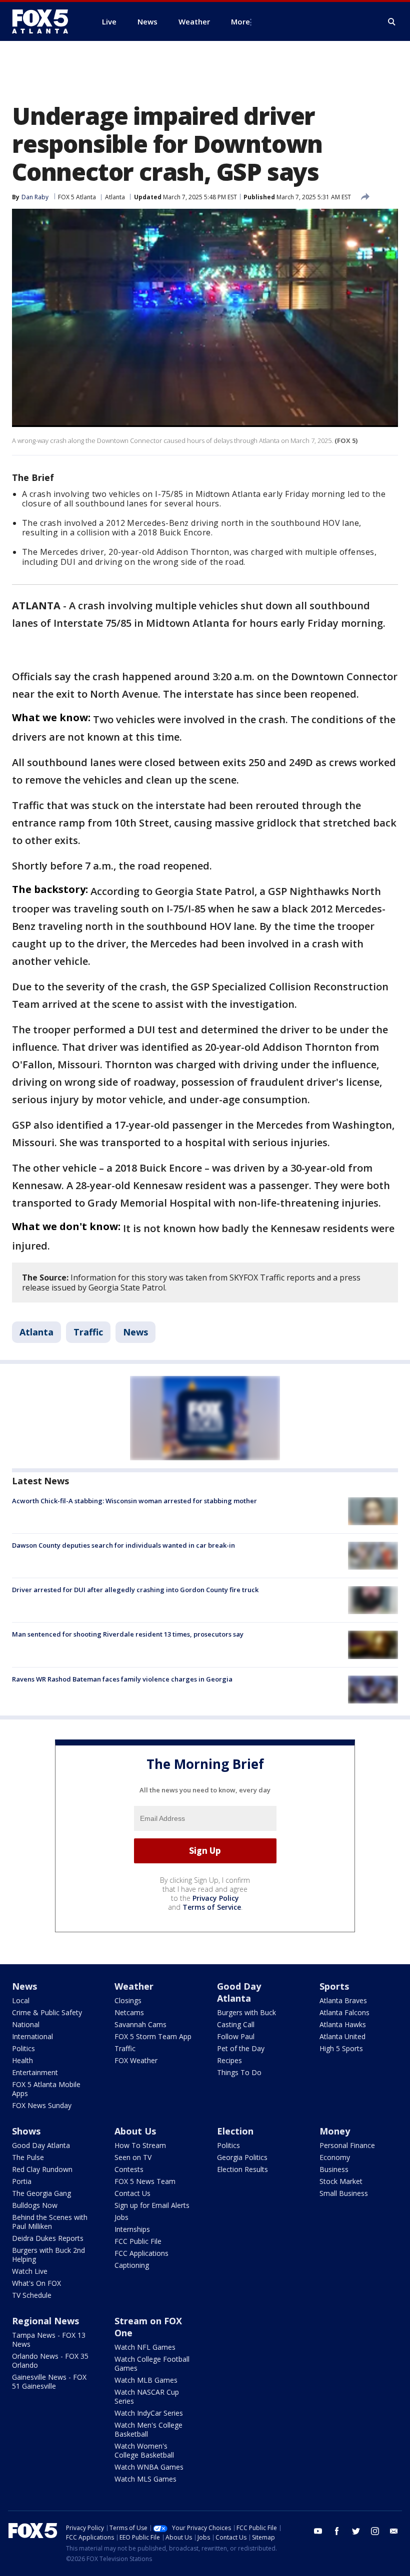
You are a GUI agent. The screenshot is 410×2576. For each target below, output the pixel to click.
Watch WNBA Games (149, 2467)
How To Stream (140, 2145)
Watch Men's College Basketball (148, 2429)
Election (235, 2131)
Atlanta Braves (343, 2000)
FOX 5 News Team (145, 2181)
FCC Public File (138, 2241)
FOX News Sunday (42, 2105)
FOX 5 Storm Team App (153, 2036)
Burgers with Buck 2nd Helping (48, 2255)
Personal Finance (347, 2145)
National (26, 2024)
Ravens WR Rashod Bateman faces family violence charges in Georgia (122, 1679)
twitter (356, 2531)
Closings (128, 2000)
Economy (335, 2157)
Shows (26, 2131)
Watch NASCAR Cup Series (147, 2396)
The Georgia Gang (41, 2193)
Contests (129, 2169)
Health (22, 2060)
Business (334, 2169)
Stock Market (341, 2181)
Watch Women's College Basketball (144, 2450)
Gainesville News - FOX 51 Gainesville (49, 2381)
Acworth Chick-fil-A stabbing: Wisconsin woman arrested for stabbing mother (134, 1501)
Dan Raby (35, 197)
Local (21, 2000)
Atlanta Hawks (343, 2024)
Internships (132, 2229)
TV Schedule (32, 2295)
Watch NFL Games (145, 2347)
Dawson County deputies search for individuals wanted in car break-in (123, 1545)
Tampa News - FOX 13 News (49, 2340)
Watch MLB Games (146, 2380)
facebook (337, 2531)
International (32, 2036)
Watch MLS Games (145, 2479)
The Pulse (28, 2157)
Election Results (242, 2169)
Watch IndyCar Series (149, 2413)
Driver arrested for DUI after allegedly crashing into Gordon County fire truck (135, 1590)
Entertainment (35, 2072)
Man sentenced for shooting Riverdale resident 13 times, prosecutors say (128, 1634)
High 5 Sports (341, 2048)
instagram (375, 2531)
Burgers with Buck (246, 2012)
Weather (134, 1986)
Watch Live (30, 2271)
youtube (318, 2531)
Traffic (88, 1332)
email (394, 2531)
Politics (23, 2048)
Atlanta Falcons (344, 2012)
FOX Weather (136, 2060)
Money (335, 2131)
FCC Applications (141, 2253)
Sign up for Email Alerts (152, 2205)
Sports (334, 1986)
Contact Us (132, 2193)
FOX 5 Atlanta (77, 197)
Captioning (132, 2265)
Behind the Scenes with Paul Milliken (50, 2222)
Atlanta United (342, 2036)
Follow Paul (236, 2036)
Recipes (229, 2060)
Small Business (344, 2193)
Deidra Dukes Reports (48, 2238)
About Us (135, 2131)
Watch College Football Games (152, 2363)
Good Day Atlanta (239, 1992)
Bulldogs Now (35, 2205)
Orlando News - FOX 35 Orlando (50, 2361)
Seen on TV (133, 2157)
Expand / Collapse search (392, 22)
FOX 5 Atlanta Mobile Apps (46, 2089)
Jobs (121, 2217)
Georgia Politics (242, 2157)
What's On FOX (36, 2283)
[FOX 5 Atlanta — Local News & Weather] (45, 21)
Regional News (45, 2321)
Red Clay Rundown (42, 2169)
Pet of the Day (241, 2048)
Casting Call (236, 2024)
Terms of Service (212, 1907)
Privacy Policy (216, 1898)
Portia (22, 2181)
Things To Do (239, 2072)
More (240, 21)
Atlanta (115, 197)
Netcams (129, 2012)
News (135, 1332)
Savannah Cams (140, 2024)
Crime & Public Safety (47, 2012)
